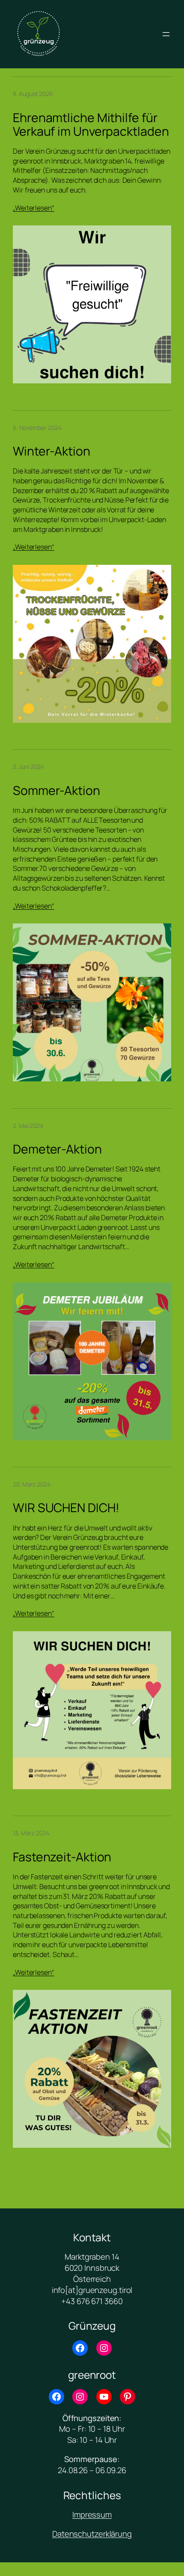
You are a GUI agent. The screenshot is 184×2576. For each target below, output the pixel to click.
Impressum (92, 2515)
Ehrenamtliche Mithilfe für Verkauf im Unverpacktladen (91, 125)
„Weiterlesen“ (34, 208)
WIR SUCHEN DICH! (66, 1508)
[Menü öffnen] (166, 34)
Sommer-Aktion (56, 791)
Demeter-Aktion (57, 1149)
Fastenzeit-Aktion (62, 1857)
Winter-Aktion (52, 451)
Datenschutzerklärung (92, 2534)
